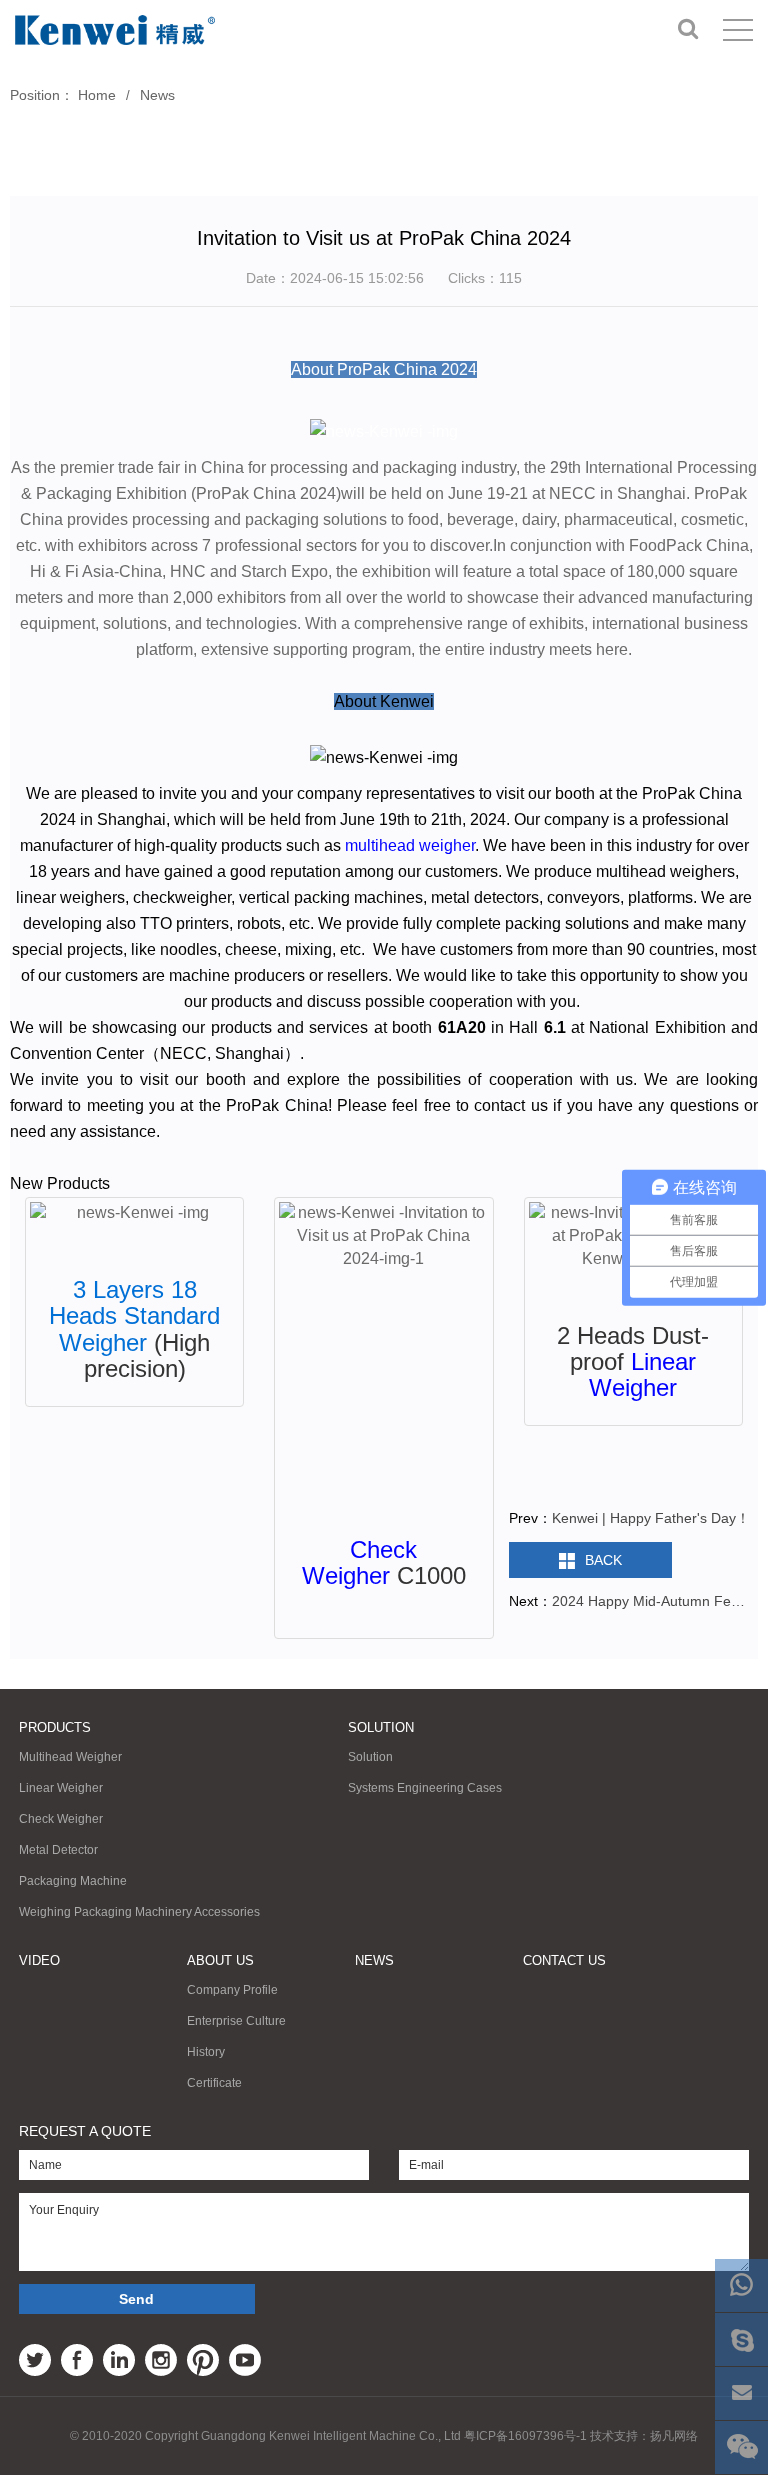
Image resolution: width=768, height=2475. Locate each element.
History (206, 2052)
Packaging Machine (73, 1881)
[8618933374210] (741, 2285)
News (157, 95)
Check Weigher (360, 1562)
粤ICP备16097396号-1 (525, 2436)
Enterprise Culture (236, 2021)
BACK (603, 1560)
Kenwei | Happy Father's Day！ (651, 1518)
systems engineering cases (425, 1788)
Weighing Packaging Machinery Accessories (139, 1912)
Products (55, 1727)
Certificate (214, 2083)
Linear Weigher (642, 1374)
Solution (381, 1727)
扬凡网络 (674, 2436)
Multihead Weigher (70, 1757)
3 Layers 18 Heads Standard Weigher (134, 1316)
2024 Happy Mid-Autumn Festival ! (651, 1601)
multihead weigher (410, 845)
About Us (220, 1960)
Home (97, 95)
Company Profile (232, 1990)
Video (39, 1960)
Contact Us (564, 1960)
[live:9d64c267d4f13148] (741, 2339)
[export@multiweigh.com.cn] (741, 2393)
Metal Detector (58, 1850)
